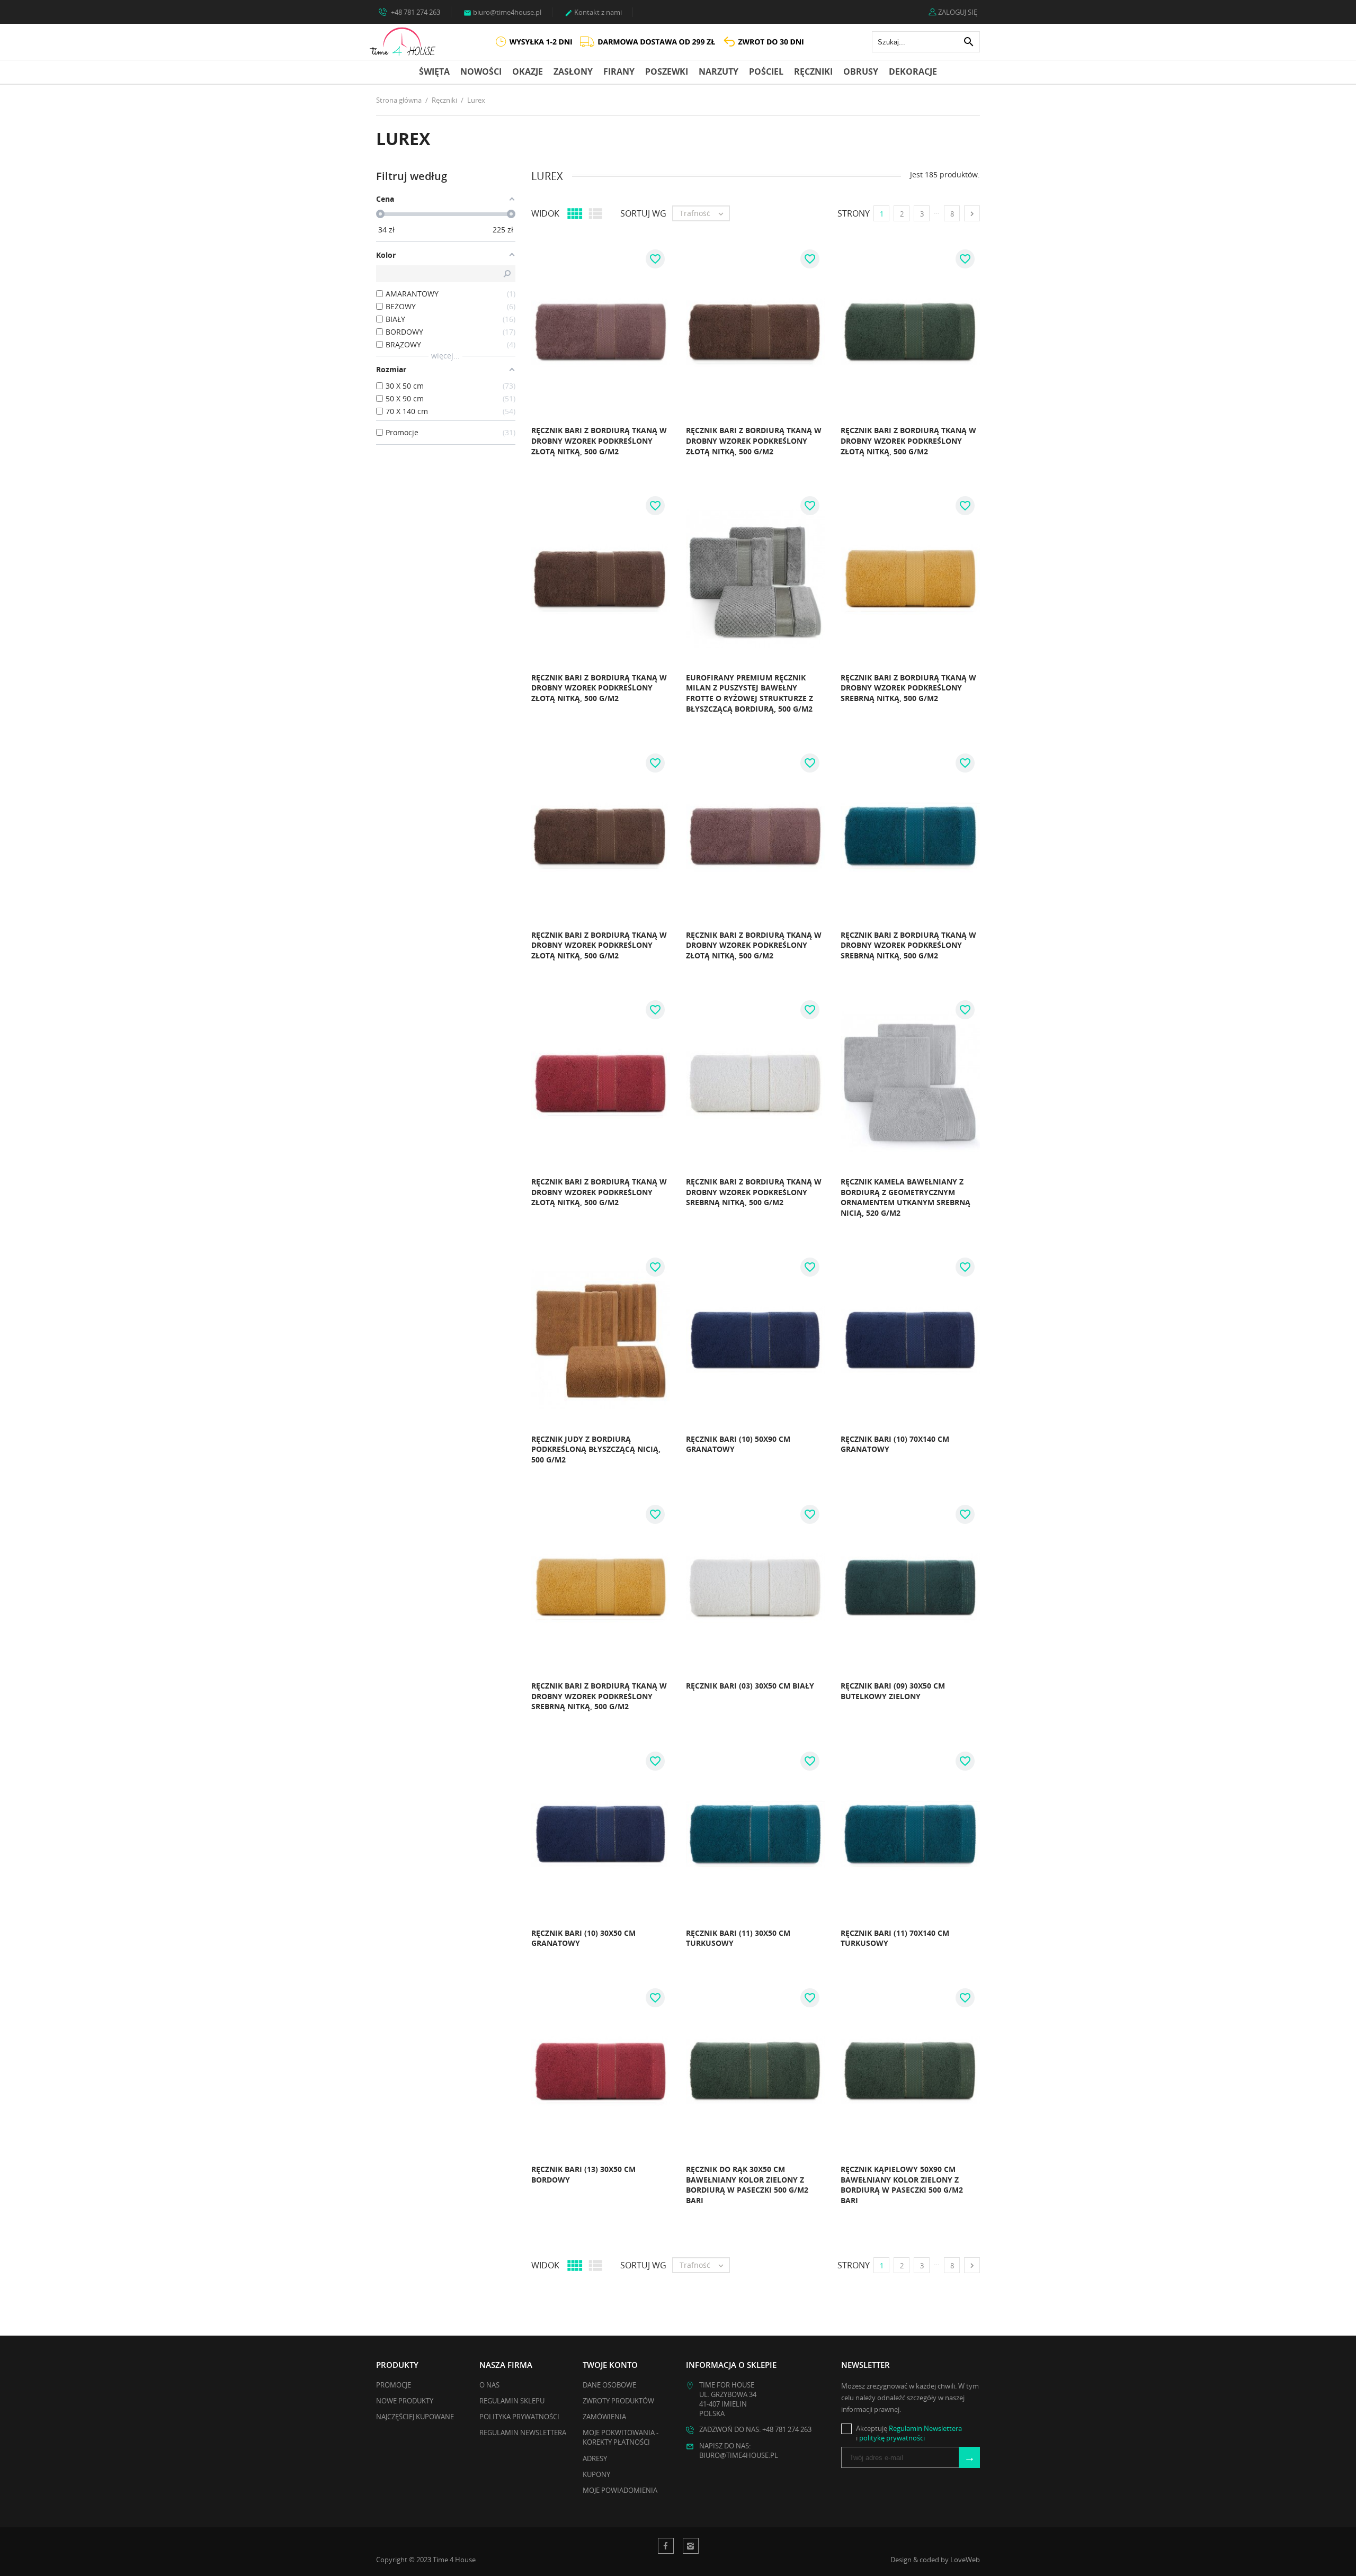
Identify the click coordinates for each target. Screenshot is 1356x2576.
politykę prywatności (892, 2438)
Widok (545, 213)
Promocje (394, 2385)
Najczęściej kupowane (415, 2417)
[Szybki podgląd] (504, 455)
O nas (489, 2385)
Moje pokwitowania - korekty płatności (621, 2437)
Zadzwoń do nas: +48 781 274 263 (755, 2429)
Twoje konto (610, 2365)
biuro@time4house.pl (502, 12)
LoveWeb (965, 2560)
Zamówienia (604, 2417)
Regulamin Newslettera (523, 2433)
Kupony (596, 2474)
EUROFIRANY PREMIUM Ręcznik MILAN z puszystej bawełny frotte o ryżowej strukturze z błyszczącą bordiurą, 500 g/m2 (750, 693)
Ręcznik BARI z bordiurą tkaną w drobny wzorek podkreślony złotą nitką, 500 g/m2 (599, 441)
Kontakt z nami (593, 12)
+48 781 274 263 (415, 12)
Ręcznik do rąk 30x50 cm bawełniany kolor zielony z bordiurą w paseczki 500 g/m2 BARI (747, 2185)
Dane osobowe (609, 2385)
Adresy (595, 2458)
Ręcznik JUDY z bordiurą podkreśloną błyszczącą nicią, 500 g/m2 (596, 1449)
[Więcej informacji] (527, 455)
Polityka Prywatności (519, 2417)
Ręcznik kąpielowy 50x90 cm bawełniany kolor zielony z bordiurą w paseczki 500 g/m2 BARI (902, 2185)
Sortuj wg (643, 213)
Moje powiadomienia (620, 2490)
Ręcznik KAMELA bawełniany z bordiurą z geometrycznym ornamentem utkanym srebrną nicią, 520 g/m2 (906, 1197)
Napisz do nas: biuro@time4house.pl (739, 2451)
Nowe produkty (405, 2401)
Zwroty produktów (618, 2401)
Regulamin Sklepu (512, 2401)
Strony (854, 213)
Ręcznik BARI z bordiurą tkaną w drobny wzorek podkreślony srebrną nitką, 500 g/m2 (908, 688)
